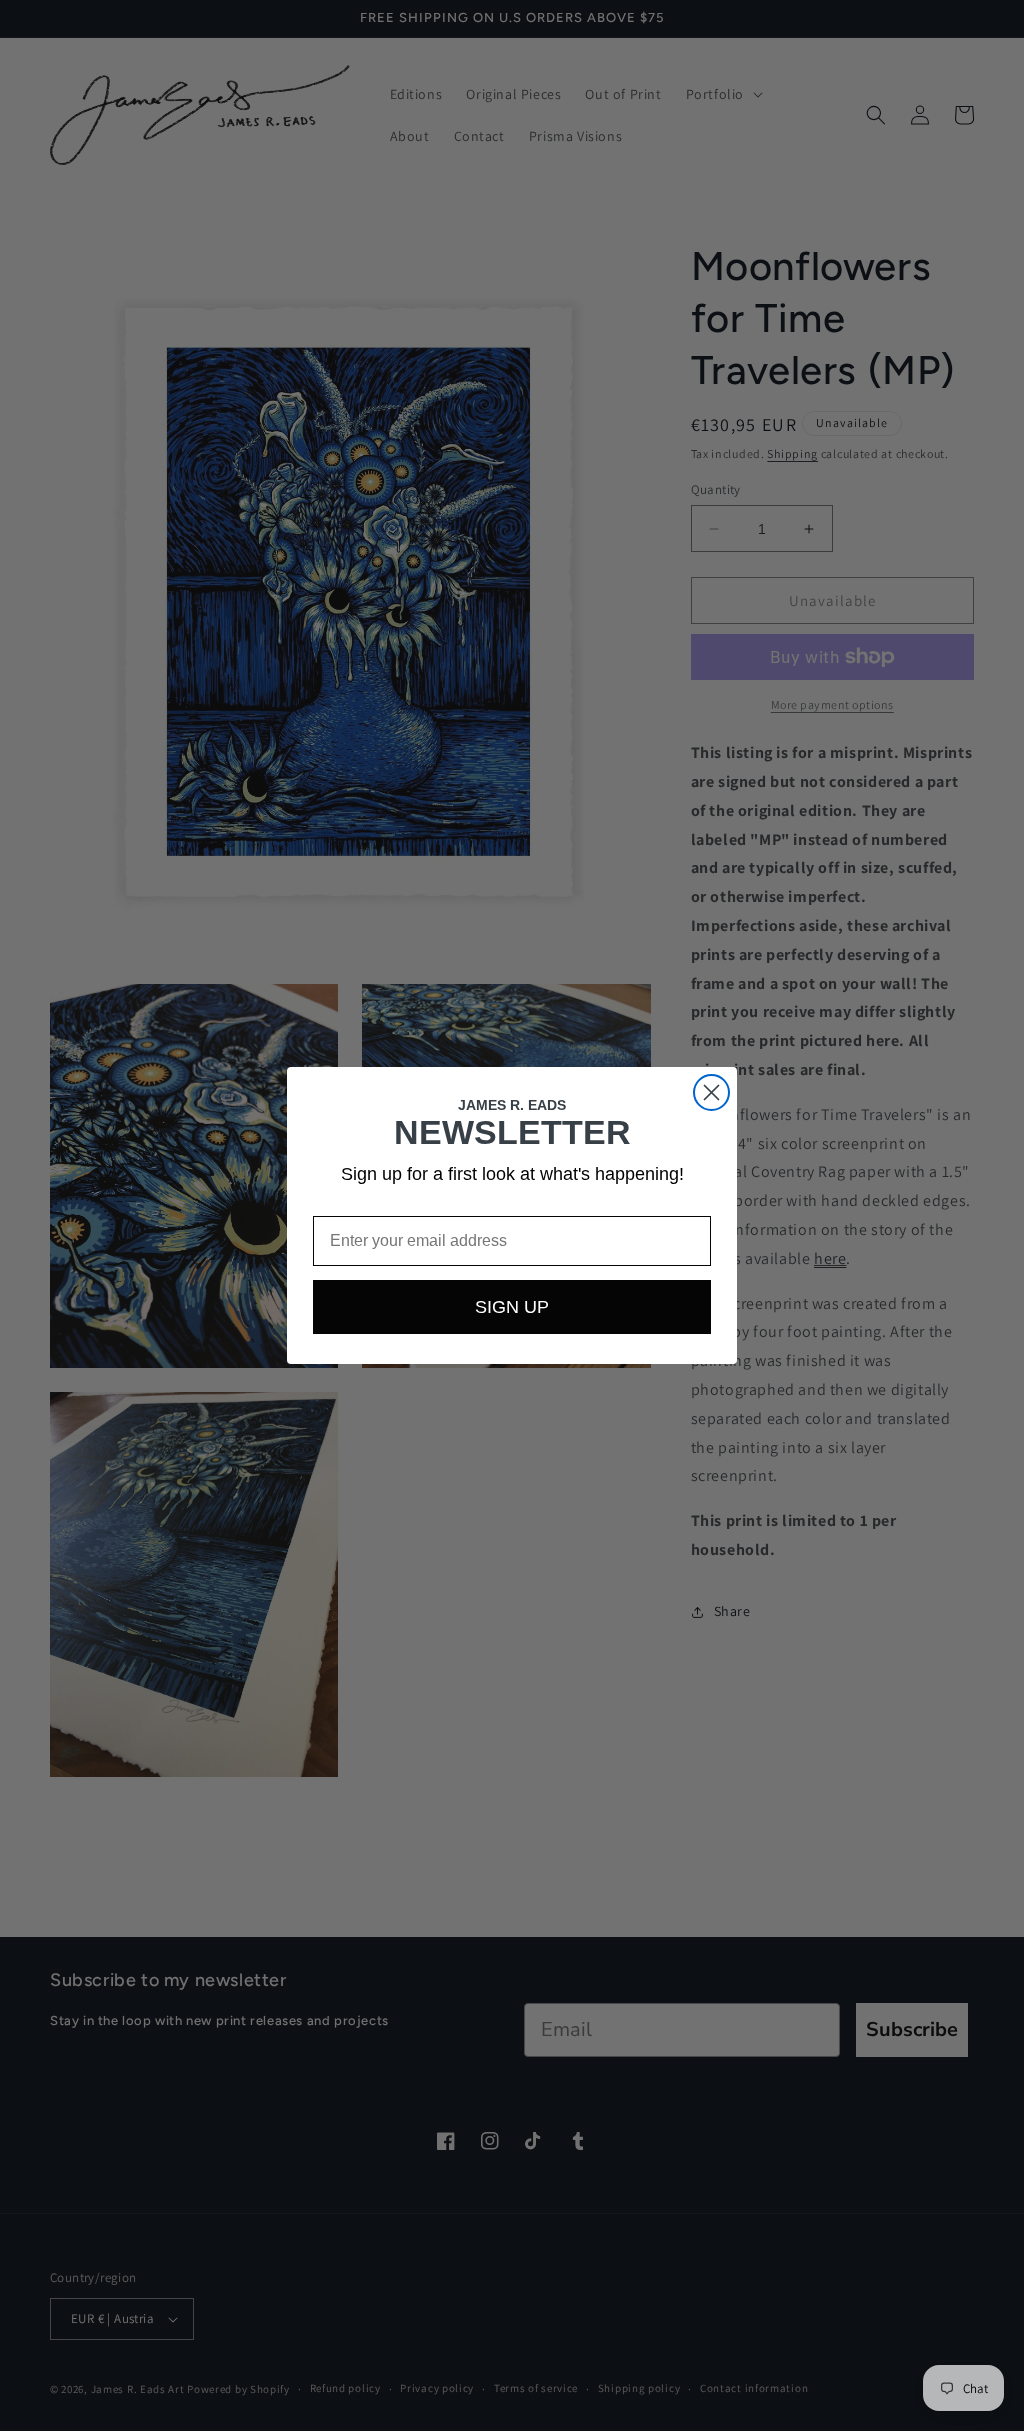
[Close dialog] (711, 1092)
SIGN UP (512, 1307)
